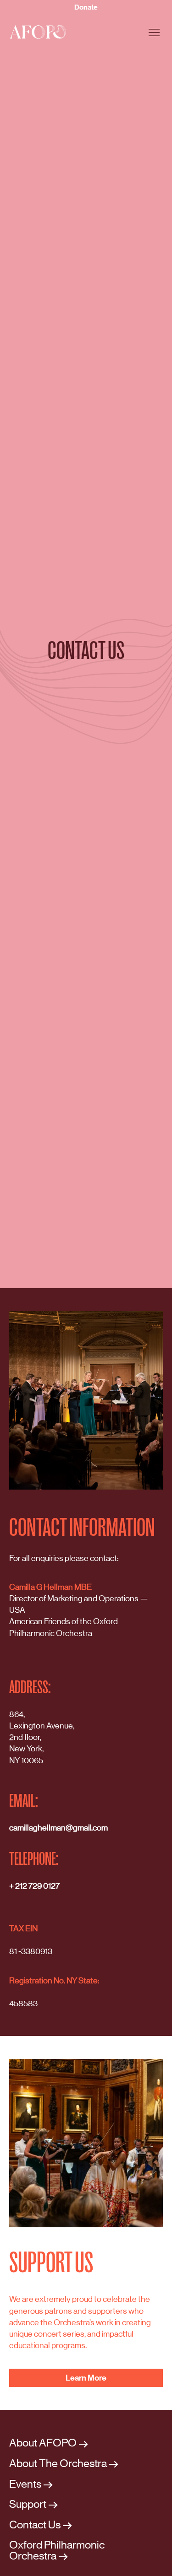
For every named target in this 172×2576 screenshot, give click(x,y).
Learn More (86, 2378)
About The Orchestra (58, 2464)
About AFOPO (43, 2443)
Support (28, 2504)
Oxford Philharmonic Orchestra (57, 2550)
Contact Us (35, 2525)
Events (25, 2484)
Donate (86, 7)
